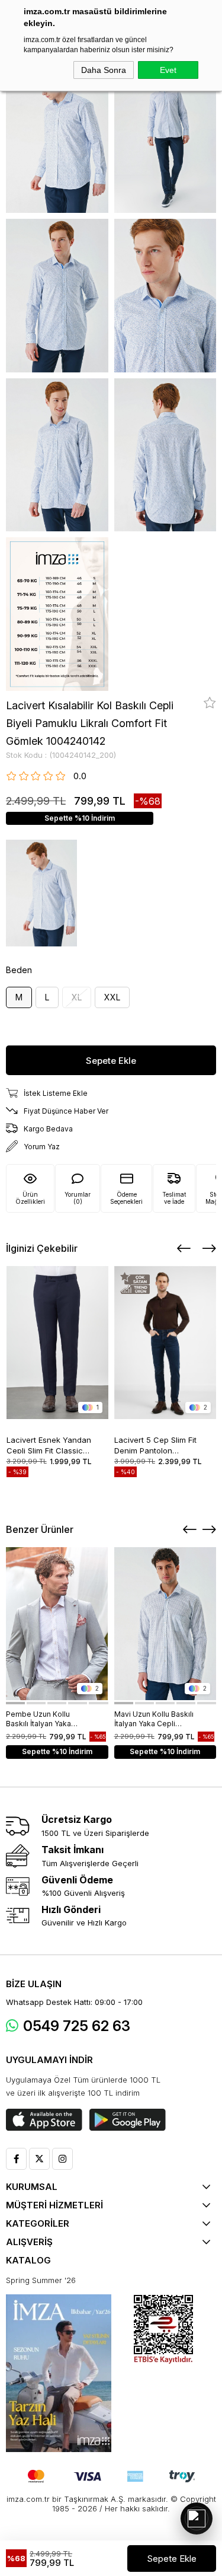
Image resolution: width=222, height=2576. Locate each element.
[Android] (128, 2120)
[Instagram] (62, 2159)
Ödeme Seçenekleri (126, 1198)
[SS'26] (59, 2373)
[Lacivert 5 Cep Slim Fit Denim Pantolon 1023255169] (165, 1343)
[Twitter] (39, 2159)
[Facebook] (16, 2159)
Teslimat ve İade (174, 1198)
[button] (15, 1703)
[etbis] (163, 2330)
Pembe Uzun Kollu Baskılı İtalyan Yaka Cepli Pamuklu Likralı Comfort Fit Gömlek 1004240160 (42, 1719)
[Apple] (44, 2120)
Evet (168, 70)
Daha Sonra (104, 70)
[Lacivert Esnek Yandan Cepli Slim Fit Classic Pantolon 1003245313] (58, 1343)
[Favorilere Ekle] (210, 703)
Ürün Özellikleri (30, 1198)
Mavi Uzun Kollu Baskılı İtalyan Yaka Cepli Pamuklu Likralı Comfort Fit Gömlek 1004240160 (155, 1719)
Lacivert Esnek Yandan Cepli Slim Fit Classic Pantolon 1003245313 (49, 1444)
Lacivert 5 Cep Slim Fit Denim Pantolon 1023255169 (155, 1444)
